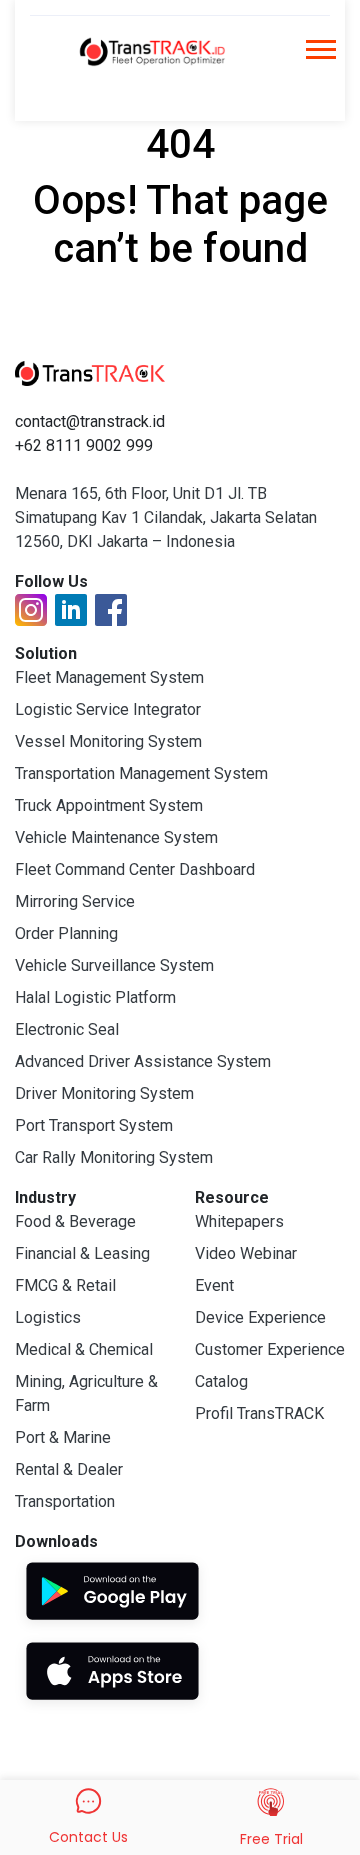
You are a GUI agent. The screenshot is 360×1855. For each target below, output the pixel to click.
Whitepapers (239, 1221)
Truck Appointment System (109, 805)
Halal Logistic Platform (95, 997)
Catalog (221, 1381)
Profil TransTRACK (259, 1413)
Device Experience (260, 1317)
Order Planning (66, 933)
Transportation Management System (141, 773)
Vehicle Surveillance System (114, 965)
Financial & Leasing (82, 1253)
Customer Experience (270, 1349)
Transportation (65, 1501)
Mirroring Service (75, 901)
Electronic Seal (67, 1029)
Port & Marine (63, 1437)
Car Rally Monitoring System (114, 1157)
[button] (319, 55)
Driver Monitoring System (104, 1093)
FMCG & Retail (65, 1285)
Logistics (48, 1317)
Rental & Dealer (69, 1469)
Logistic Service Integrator (108, 709)
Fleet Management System (109, 677)
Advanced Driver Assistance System (143, 1061)
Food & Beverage (75, 1221)
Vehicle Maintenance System (116, 837)
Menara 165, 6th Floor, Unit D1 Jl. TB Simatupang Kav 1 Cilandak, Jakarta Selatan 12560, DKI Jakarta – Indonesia (166, 517)
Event (214, 1285)
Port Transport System (94, 1125)
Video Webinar (246, 1253)
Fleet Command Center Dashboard (135, 869)
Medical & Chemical (84, 1349)
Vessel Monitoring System (108, 741)
